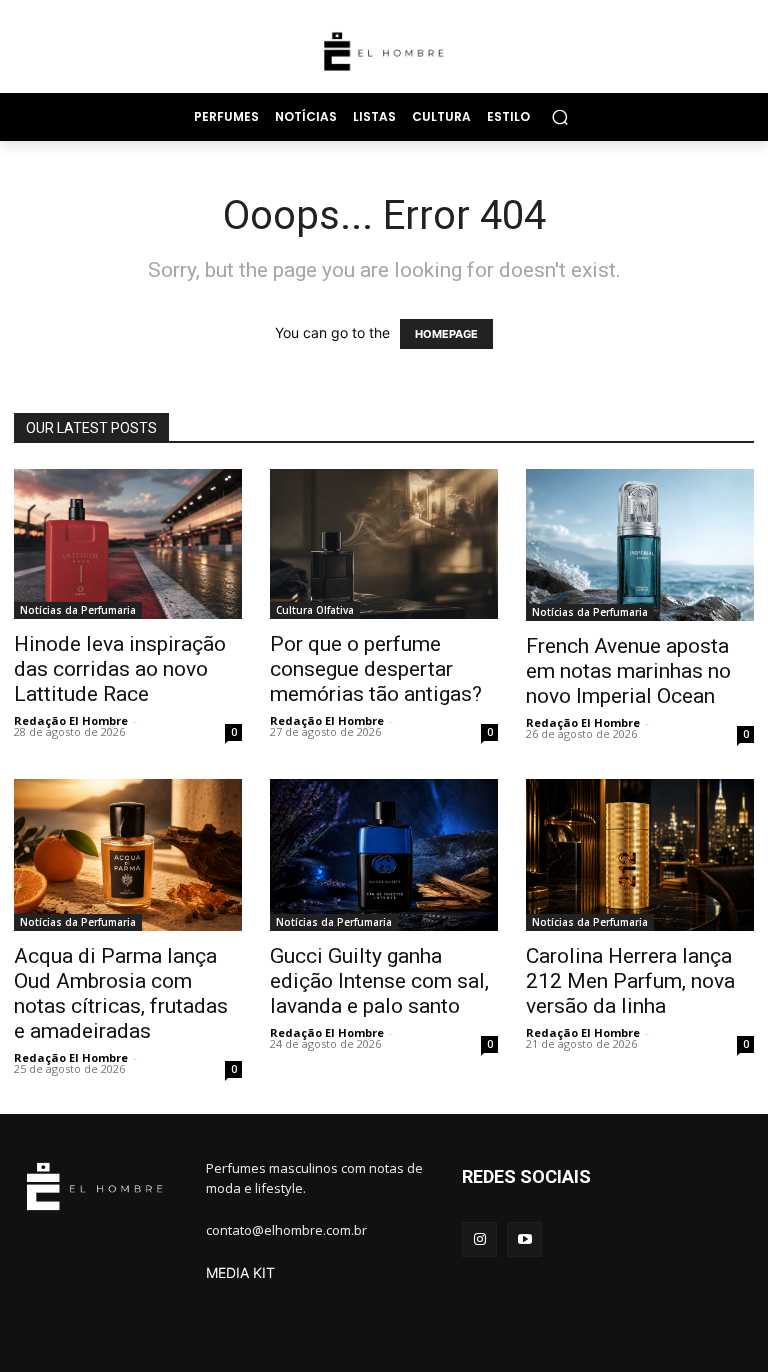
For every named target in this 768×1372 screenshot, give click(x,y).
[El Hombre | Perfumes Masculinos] (384, 51)
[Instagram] (479, 1239)
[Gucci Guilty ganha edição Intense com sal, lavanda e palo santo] (384, 855)
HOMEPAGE (446, 334)
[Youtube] (524, 1239)
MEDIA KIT (240, 1272)
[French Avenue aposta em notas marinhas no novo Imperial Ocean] (640, 545)
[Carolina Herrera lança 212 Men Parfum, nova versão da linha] (640, 855)
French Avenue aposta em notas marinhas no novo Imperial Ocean (628, 671)
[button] (559, 116)
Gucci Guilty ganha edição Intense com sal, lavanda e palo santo (379, 981)
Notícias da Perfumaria (78, 610)
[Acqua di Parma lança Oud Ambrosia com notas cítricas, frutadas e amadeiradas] (128, 855)
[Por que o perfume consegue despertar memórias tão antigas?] (384, 544)
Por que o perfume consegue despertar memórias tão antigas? (376, 669)
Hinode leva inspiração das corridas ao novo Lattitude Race (120, 669)
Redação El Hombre (71, 720)
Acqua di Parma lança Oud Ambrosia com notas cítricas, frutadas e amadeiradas (121, 993)
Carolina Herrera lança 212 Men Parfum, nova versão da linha (630, 981)
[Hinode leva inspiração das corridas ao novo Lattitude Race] (128, 544)
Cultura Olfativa (315, 610)
